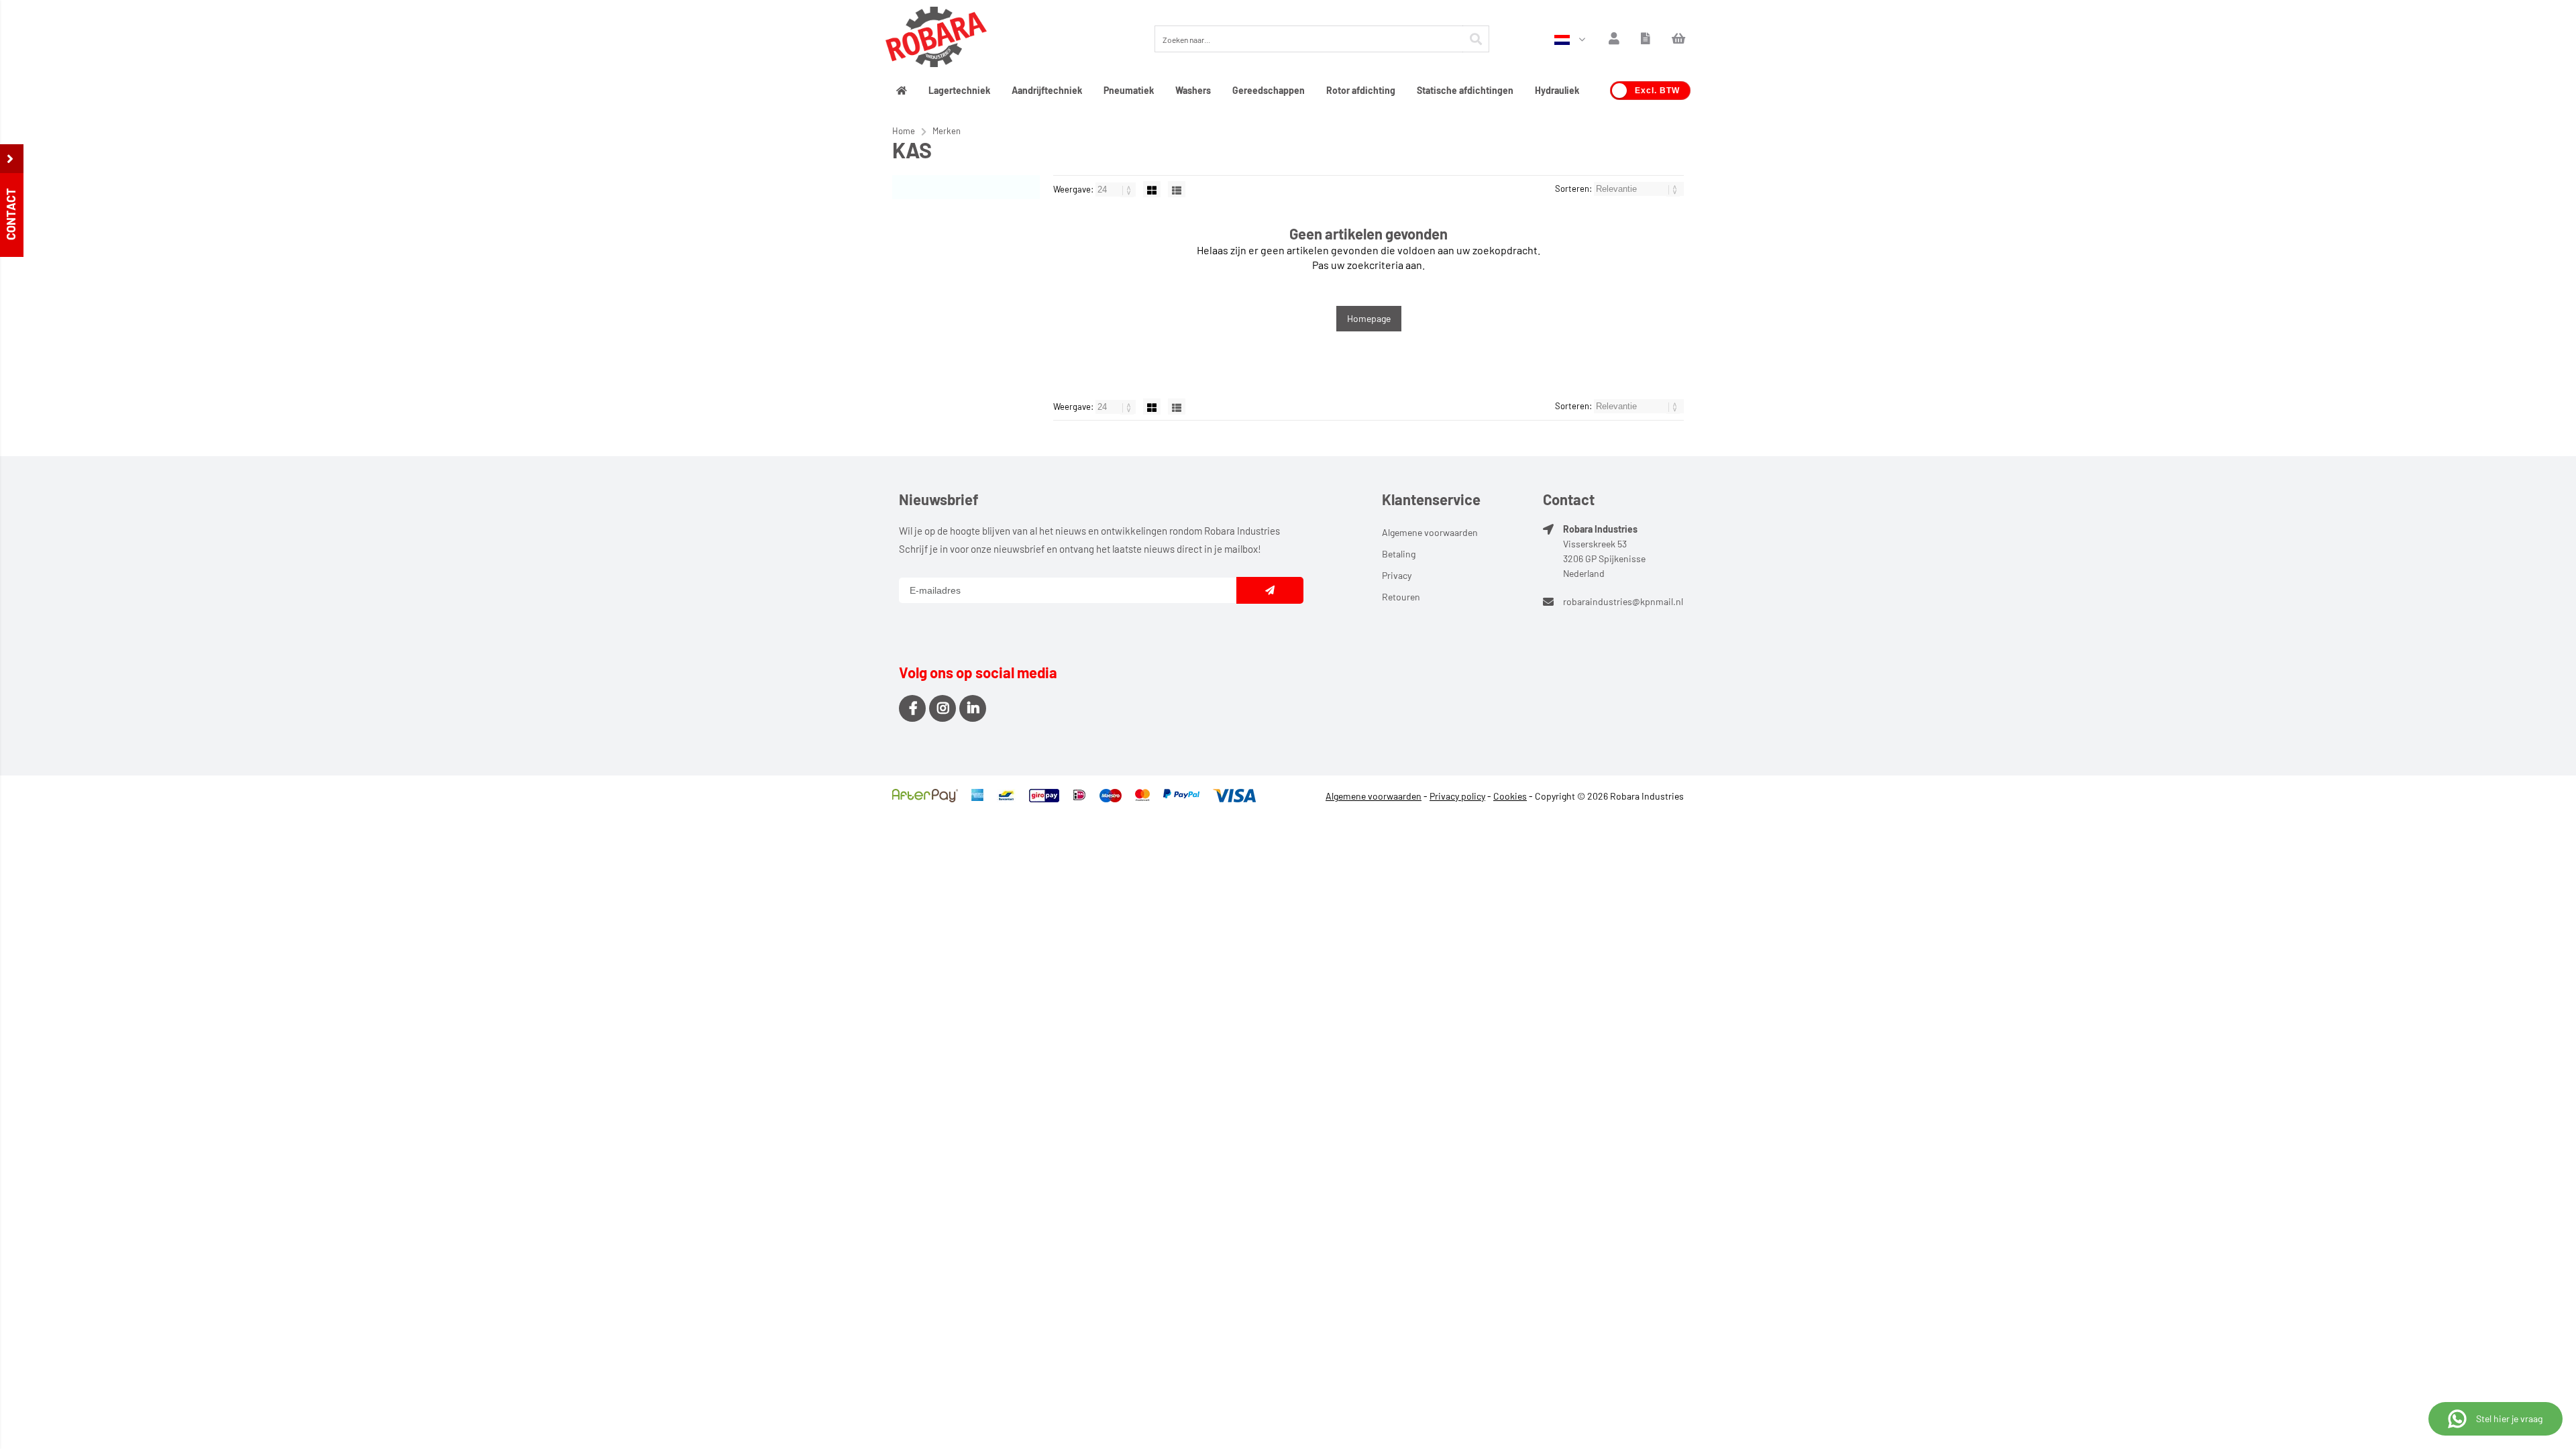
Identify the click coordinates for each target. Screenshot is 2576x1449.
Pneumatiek (1129, 90)
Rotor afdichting (1361, 90)
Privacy (1397, 575)
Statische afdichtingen (1465, 90)
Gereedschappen (1269, 90)
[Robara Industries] (936, 39)
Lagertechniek (959, 90)
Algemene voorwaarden (1430, 532)
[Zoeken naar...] (1476, 39)
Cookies (1510, 796)
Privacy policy (1457, 796)
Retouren (1401, 597)
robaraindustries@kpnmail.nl (1623, 601)
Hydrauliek (1557, 90)
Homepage (1369, 318)
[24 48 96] (1117, 189)
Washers (1193, 90)
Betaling (1399, 554)
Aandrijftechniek (1047, 90)
